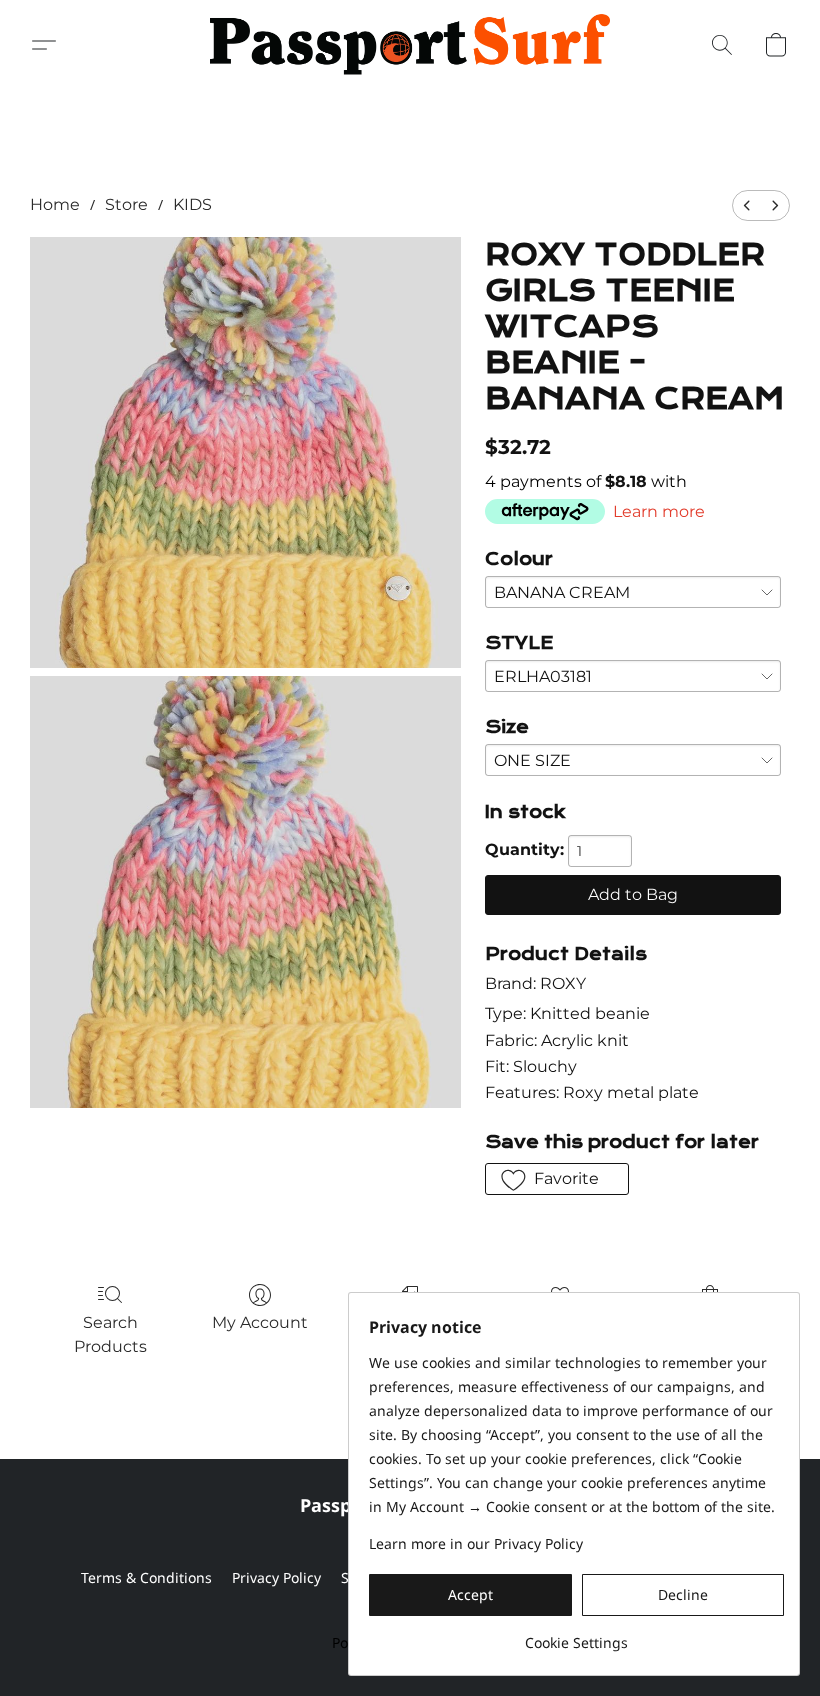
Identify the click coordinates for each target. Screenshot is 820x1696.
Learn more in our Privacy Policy (476, 1543)
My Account (260, 1322)
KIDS (192, 204)
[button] (410, 45)
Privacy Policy (276, 1577)
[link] (576, 1635)
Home (55, 204)
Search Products (110, 1334)
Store (126, 204)
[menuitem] (747, 205)
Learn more (659, 511)
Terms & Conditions (146, 1577)
